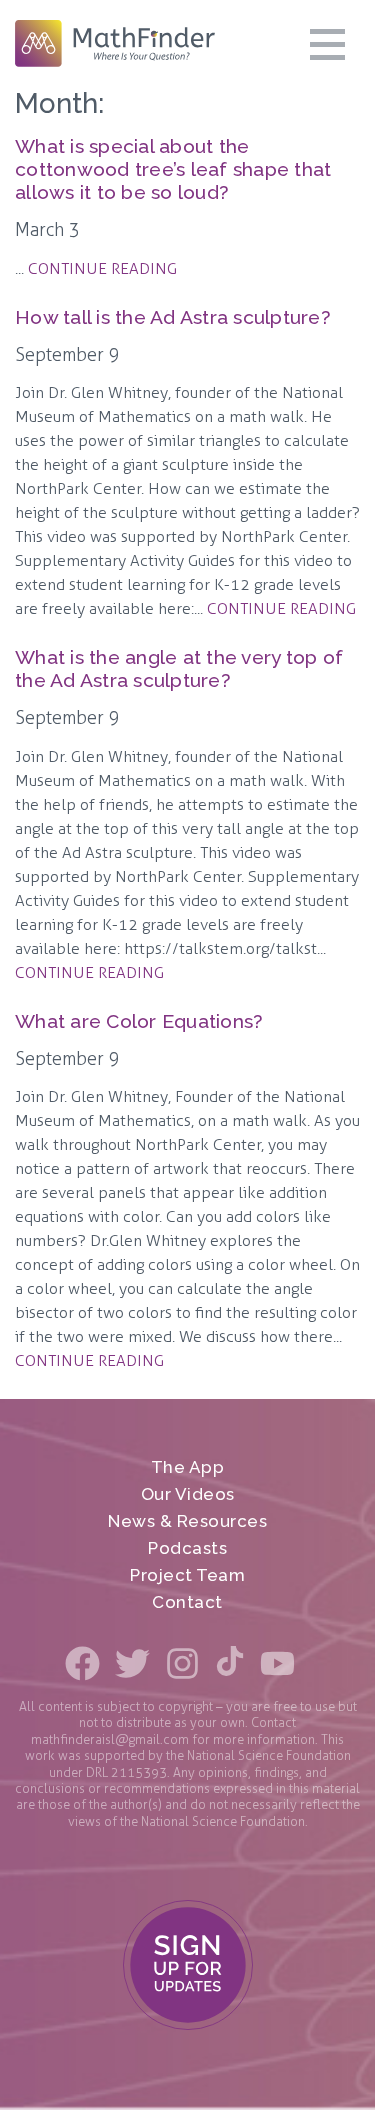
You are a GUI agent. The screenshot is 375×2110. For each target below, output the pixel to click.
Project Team (187, 1575)
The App (188, 1467)
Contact (187, 1602)
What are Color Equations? (138, 1021)
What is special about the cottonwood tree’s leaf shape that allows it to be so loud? (173, 169)
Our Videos (188, 1494)
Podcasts (187, 1548)
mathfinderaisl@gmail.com (110, 1739)
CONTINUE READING (102, 268)
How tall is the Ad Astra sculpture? (172, 317)
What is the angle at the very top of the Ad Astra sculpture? (179, 669)
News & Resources (187, 1521)
